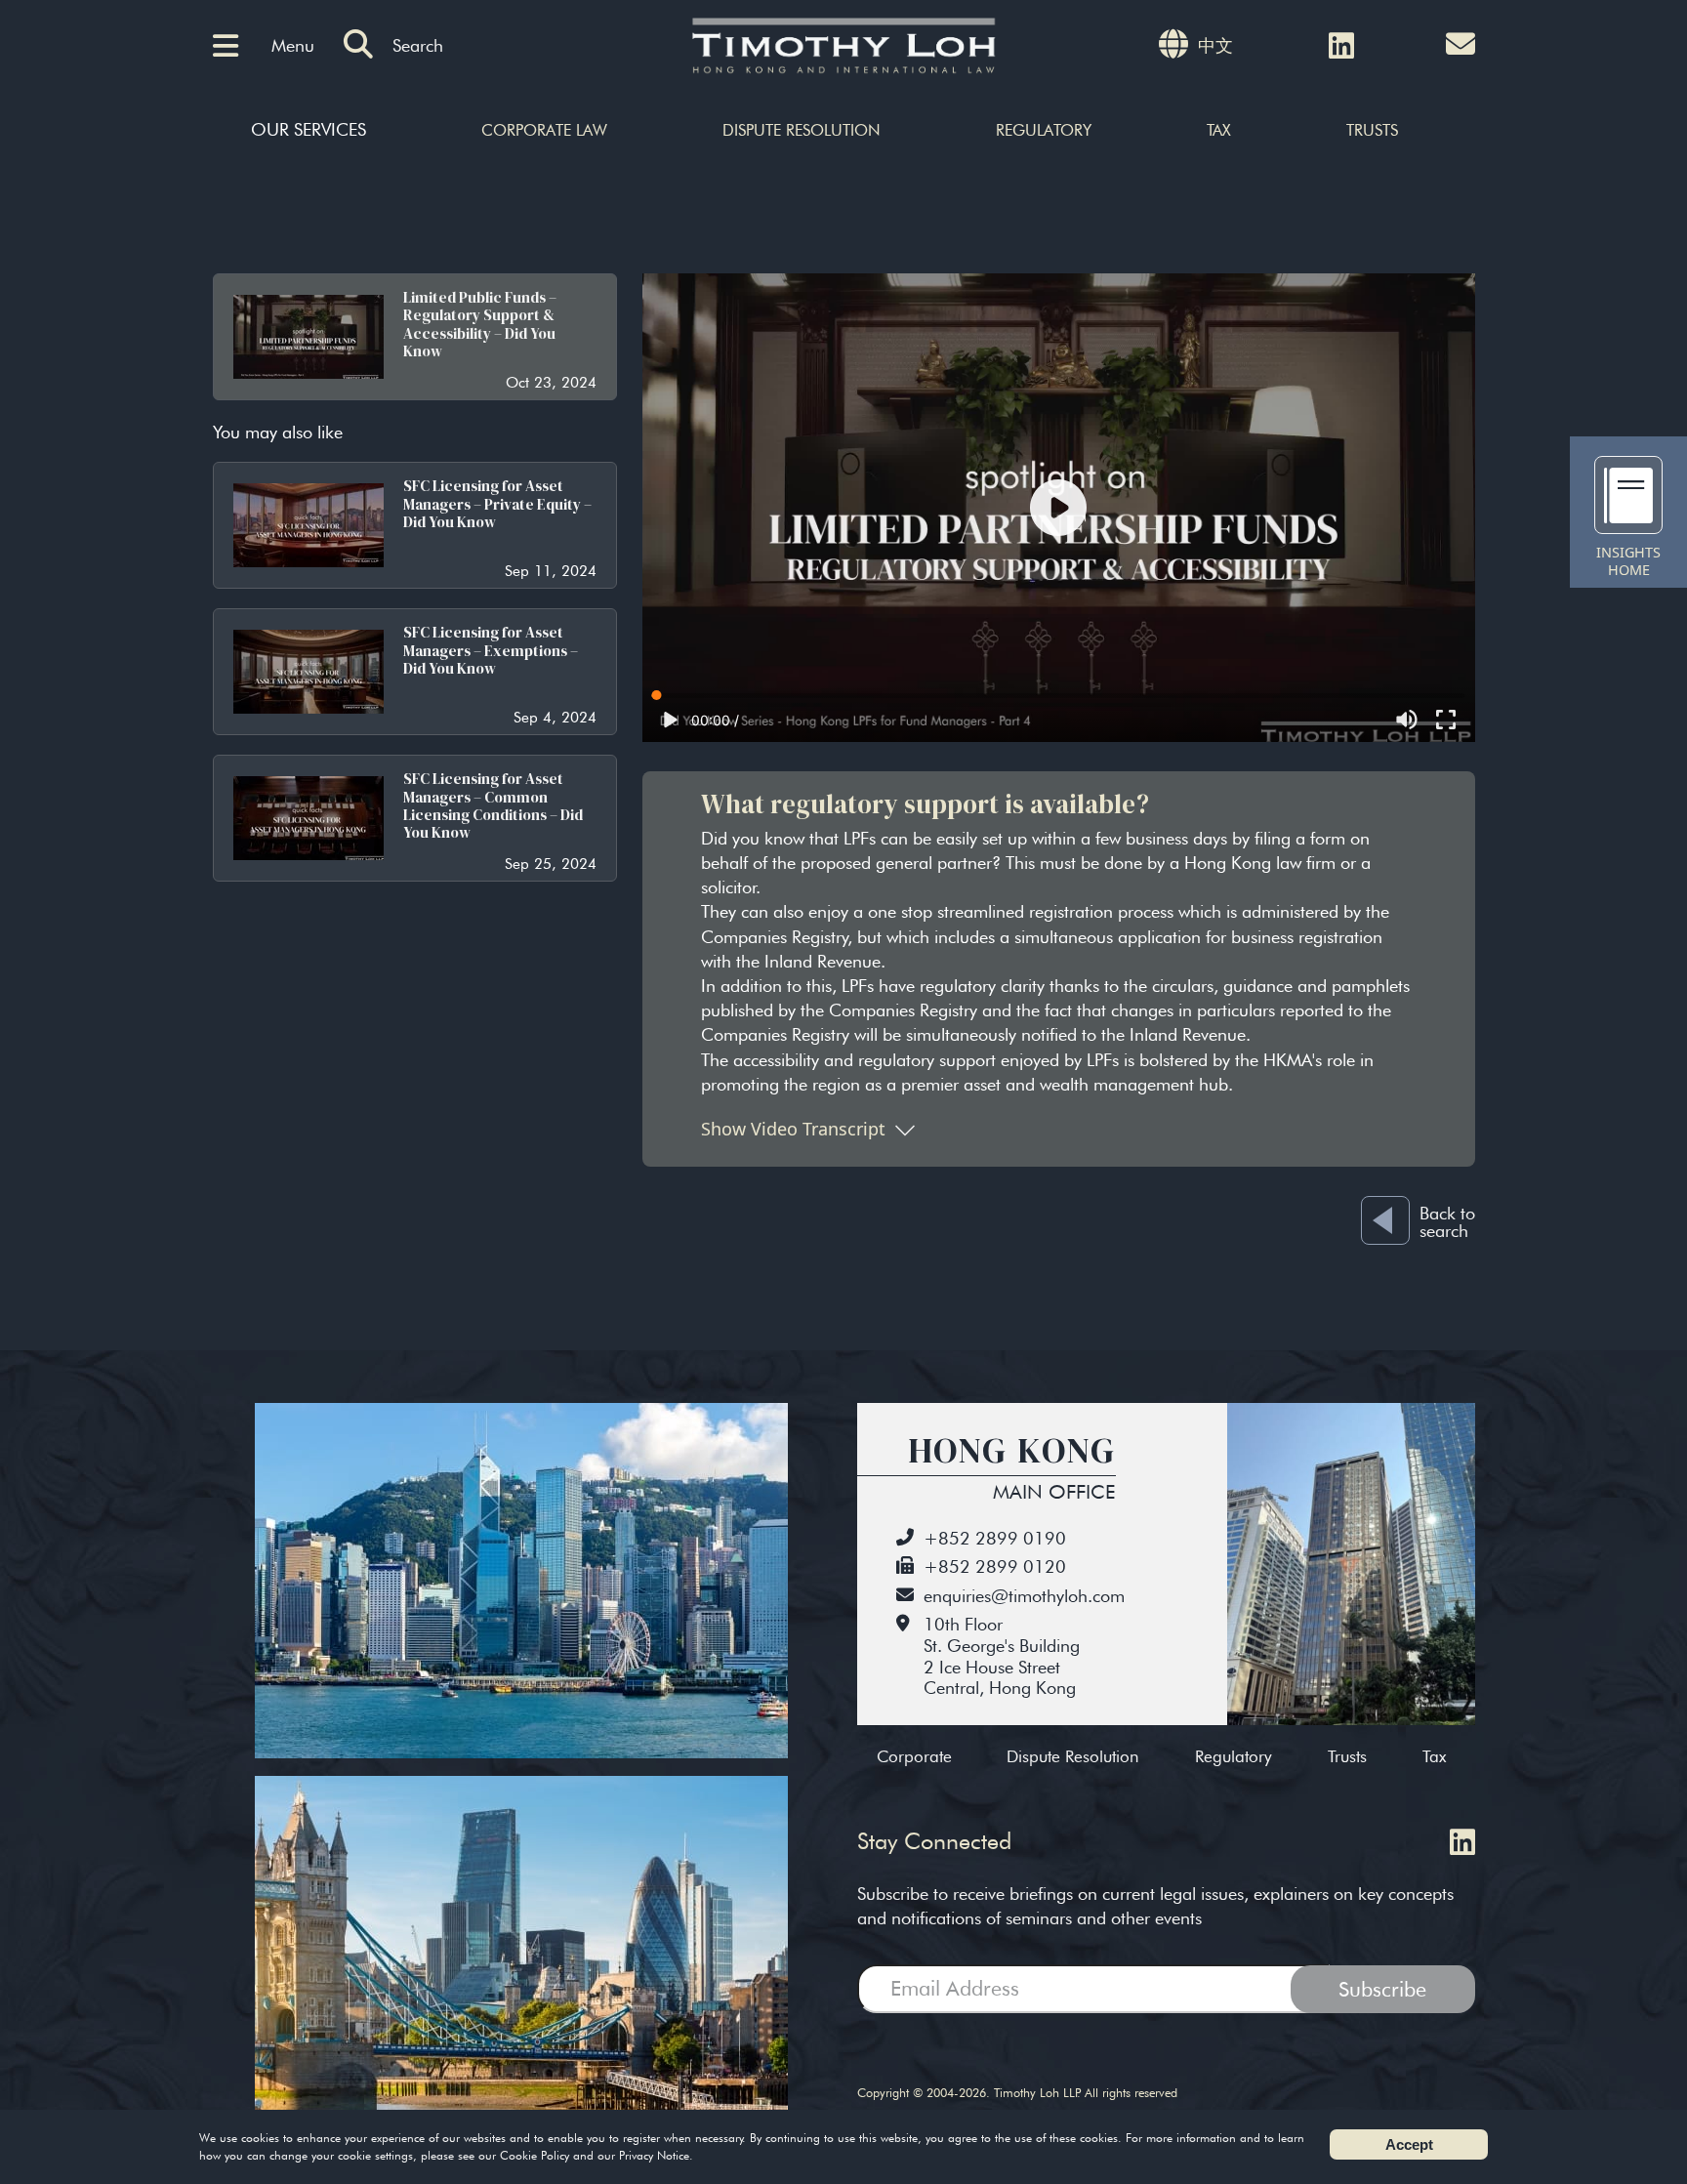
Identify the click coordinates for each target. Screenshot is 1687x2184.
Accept (1409, 2144)
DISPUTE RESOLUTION (802, 130)
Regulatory (1234, 1756)
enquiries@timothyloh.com (1024, 1596)
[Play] (1058, 508)
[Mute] (1407, 720)
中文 (1215, 45)
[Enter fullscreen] (1446, 720)
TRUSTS (1372, 130)
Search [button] (418, 45)
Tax (1434, 1756)
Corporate (914, 1756)
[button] (232, 46)
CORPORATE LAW (544, 130)
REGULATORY (1044, 130)
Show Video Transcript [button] (793, 1129)
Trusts (1347, 1756)
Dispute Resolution (1073, 1756)
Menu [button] (293, 45)
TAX (1219, 130)
